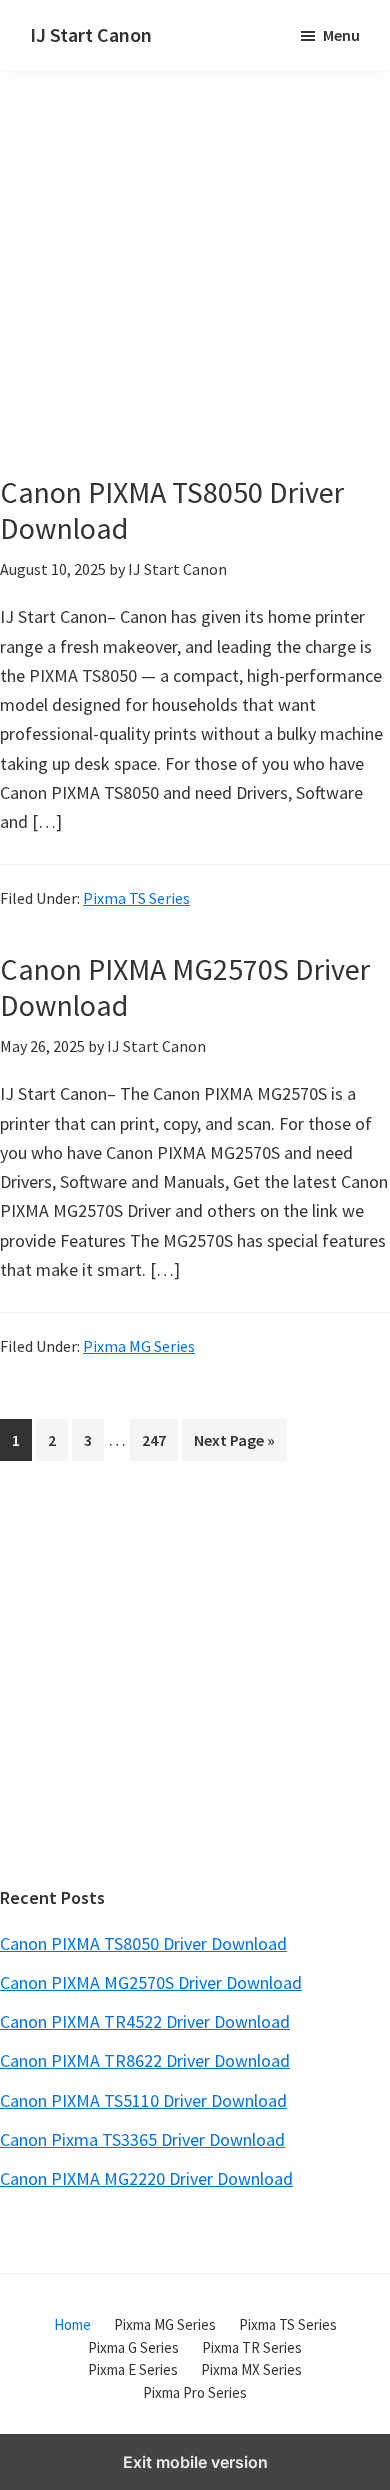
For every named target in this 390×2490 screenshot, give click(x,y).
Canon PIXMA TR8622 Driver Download (145, 2060)
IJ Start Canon (91, 34)
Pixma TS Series (136, 898)
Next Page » (234, 1445)
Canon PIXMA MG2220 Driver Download (146, 2178)
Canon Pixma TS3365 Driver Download (142, 2139)
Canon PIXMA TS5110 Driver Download (143, 2100)
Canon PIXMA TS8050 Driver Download (172, 510)
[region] (195, 1683)
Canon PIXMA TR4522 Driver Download (145, 2021)
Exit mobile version (195, 2462)
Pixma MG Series (139, 1346)
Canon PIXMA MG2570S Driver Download (185, 987)
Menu (341, 35)
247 (158, 1439)
